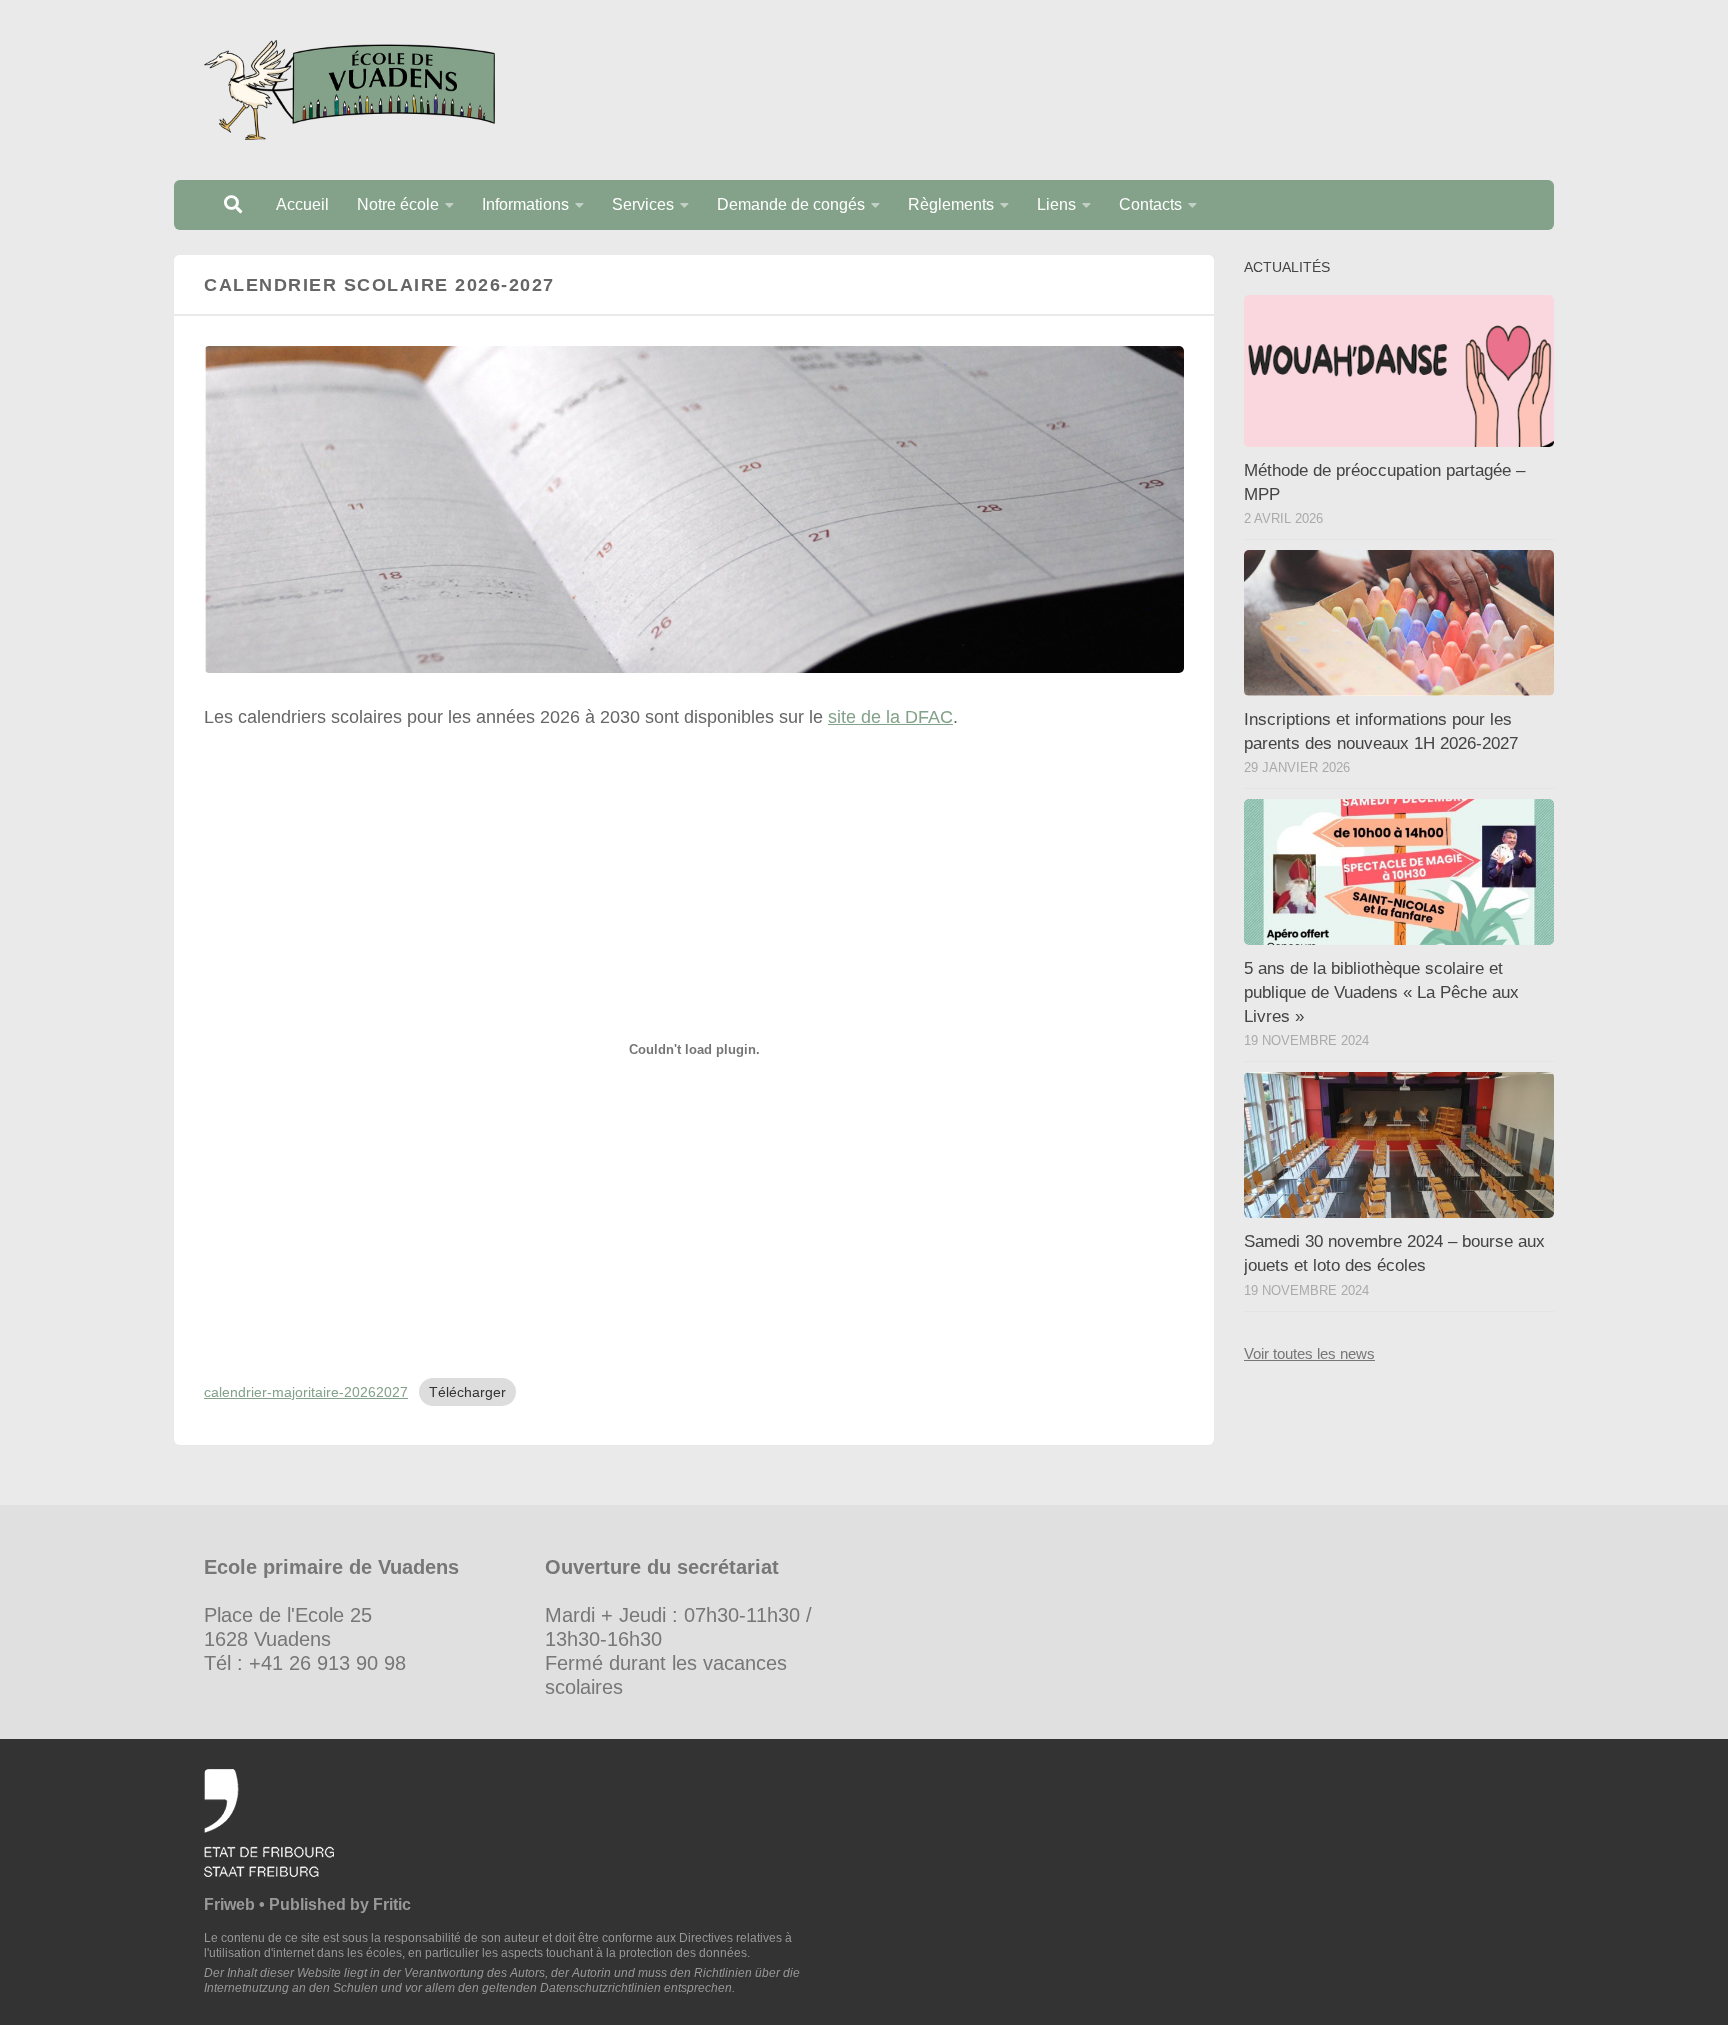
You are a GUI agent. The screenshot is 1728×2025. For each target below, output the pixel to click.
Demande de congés (791, 204)
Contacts (1150, 204)
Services (643, 204)
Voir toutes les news (1309, 1353)
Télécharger (467, 1392)
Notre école (398, 204)
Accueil (302, 204)
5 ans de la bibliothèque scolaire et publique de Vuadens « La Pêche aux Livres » (1381, 992)
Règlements (951, 204)
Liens (1056, 204)
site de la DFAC (890, 717)
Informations (525, 204)
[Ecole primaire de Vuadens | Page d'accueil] (349, 90)
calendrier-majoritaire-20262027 (306, 1392)
